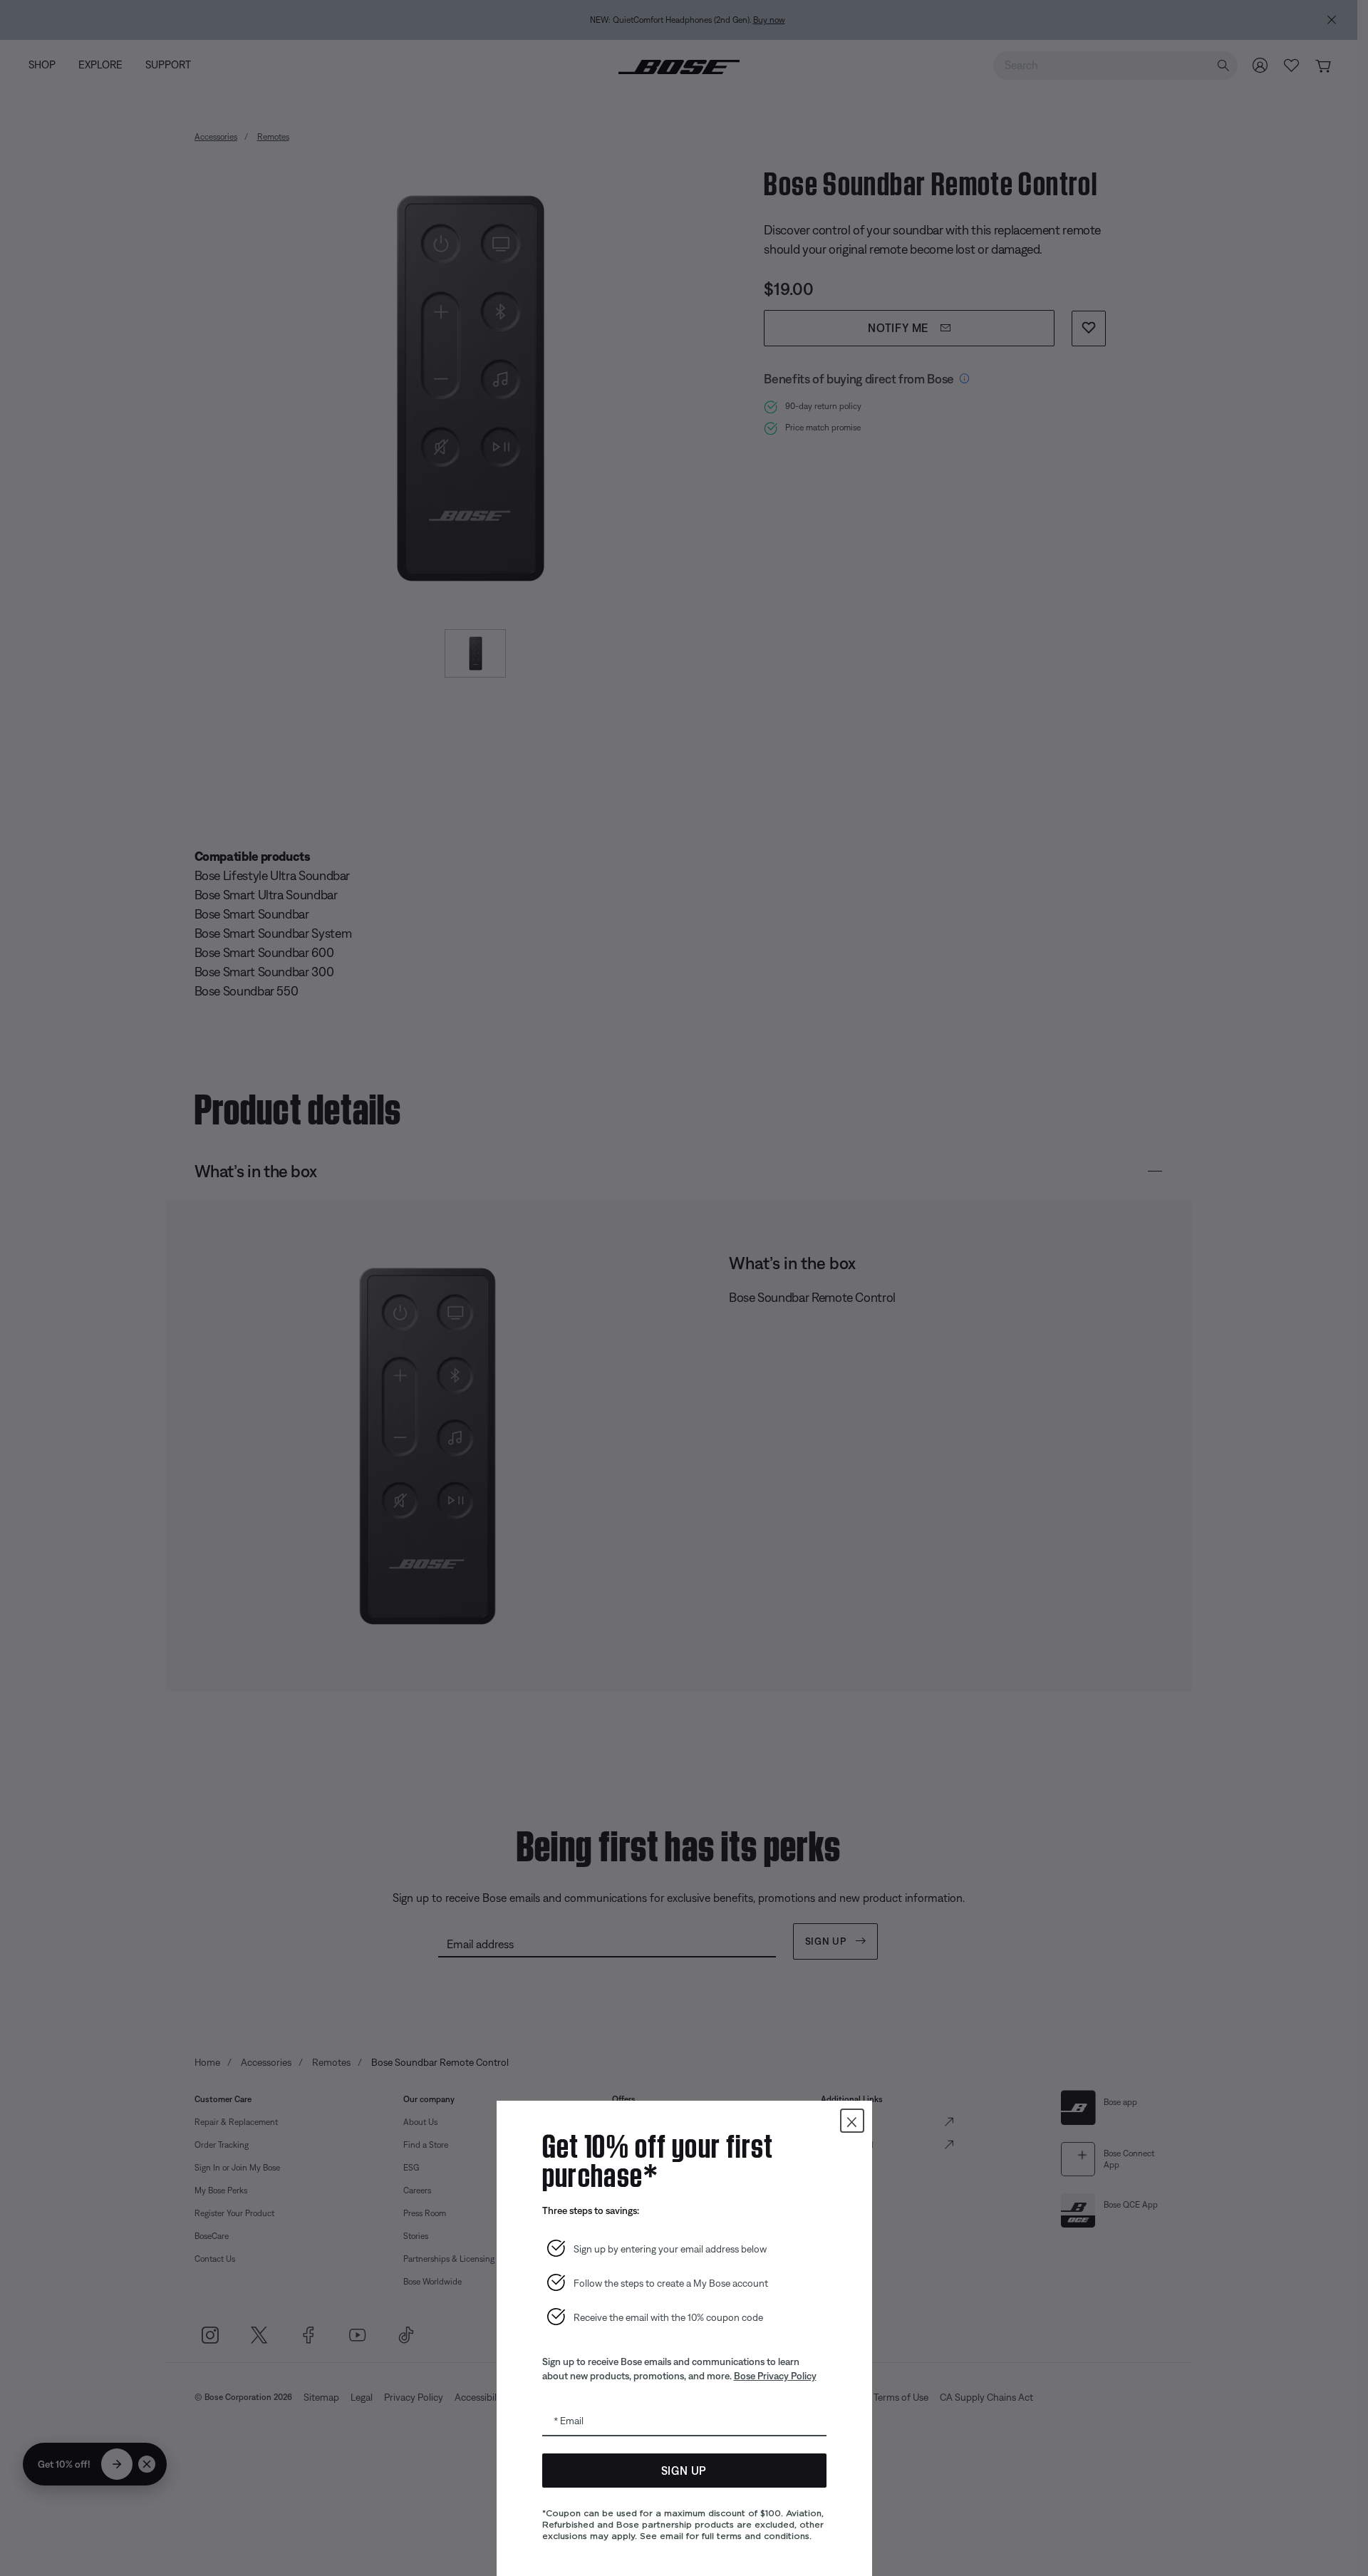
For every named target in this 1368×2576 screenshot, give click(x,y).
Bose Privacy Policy (775, 2376)
